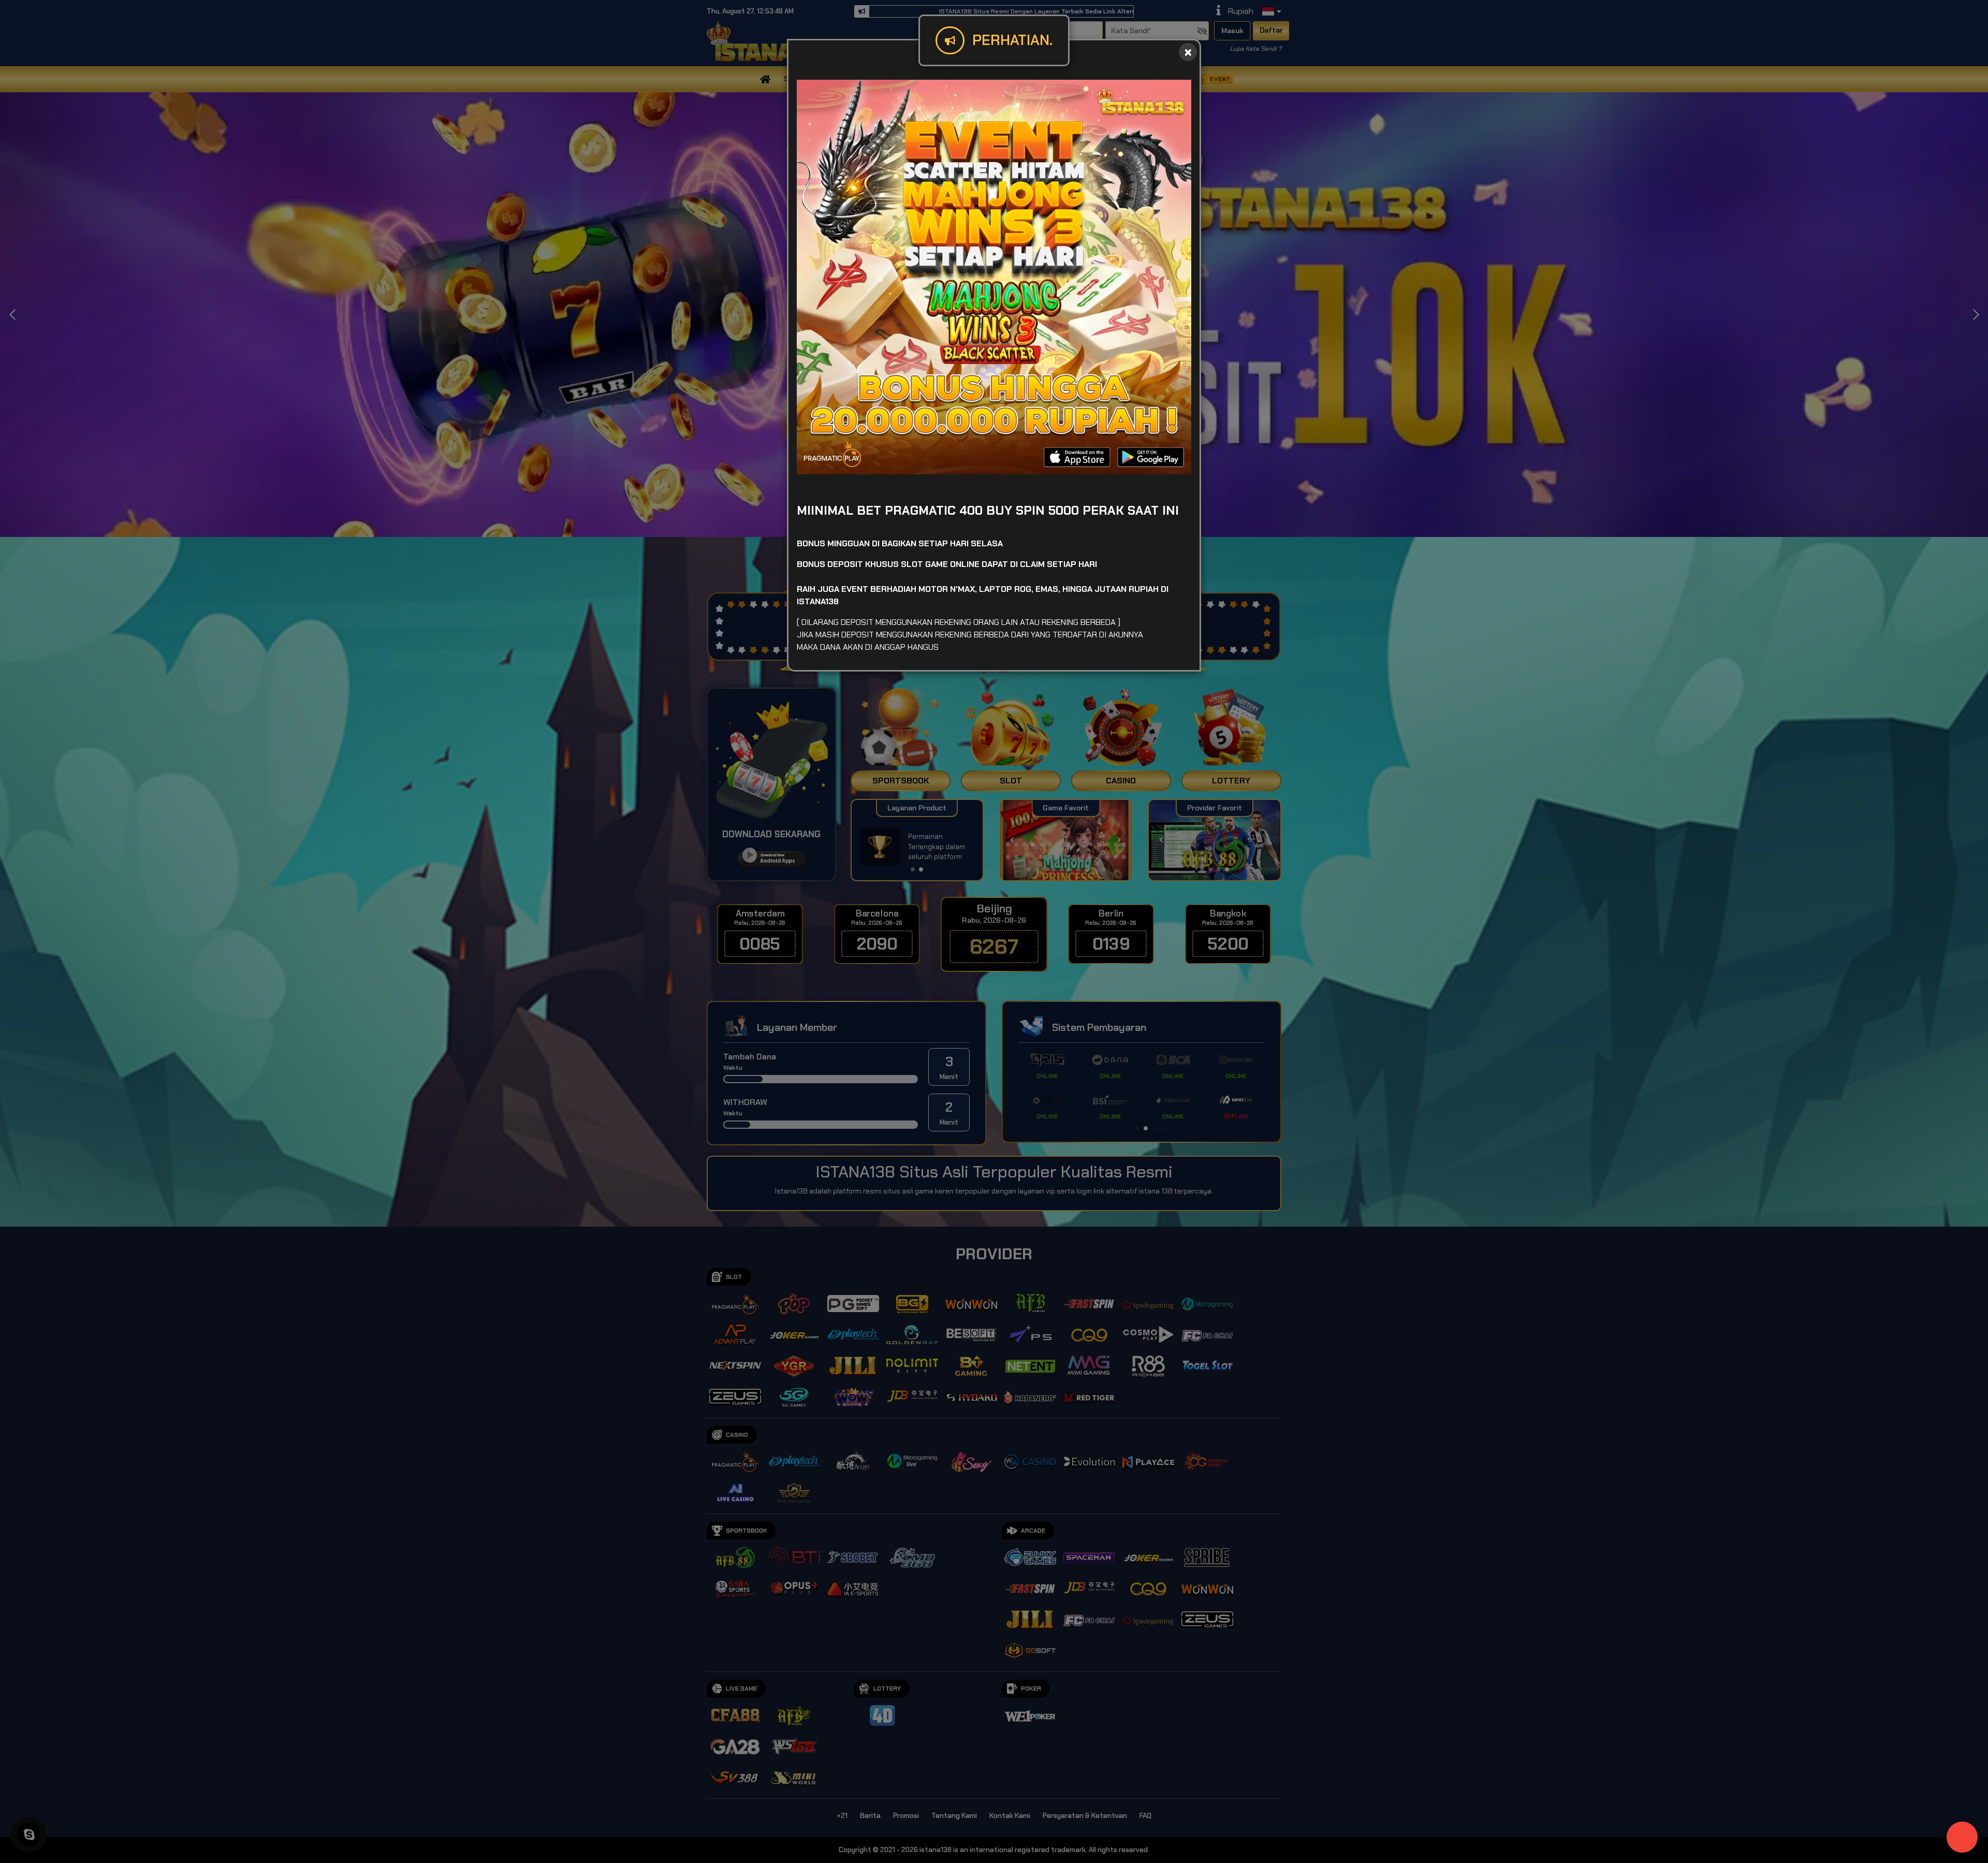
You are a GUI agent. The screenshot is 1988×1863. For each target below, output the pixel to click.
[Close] (1188, 52)
